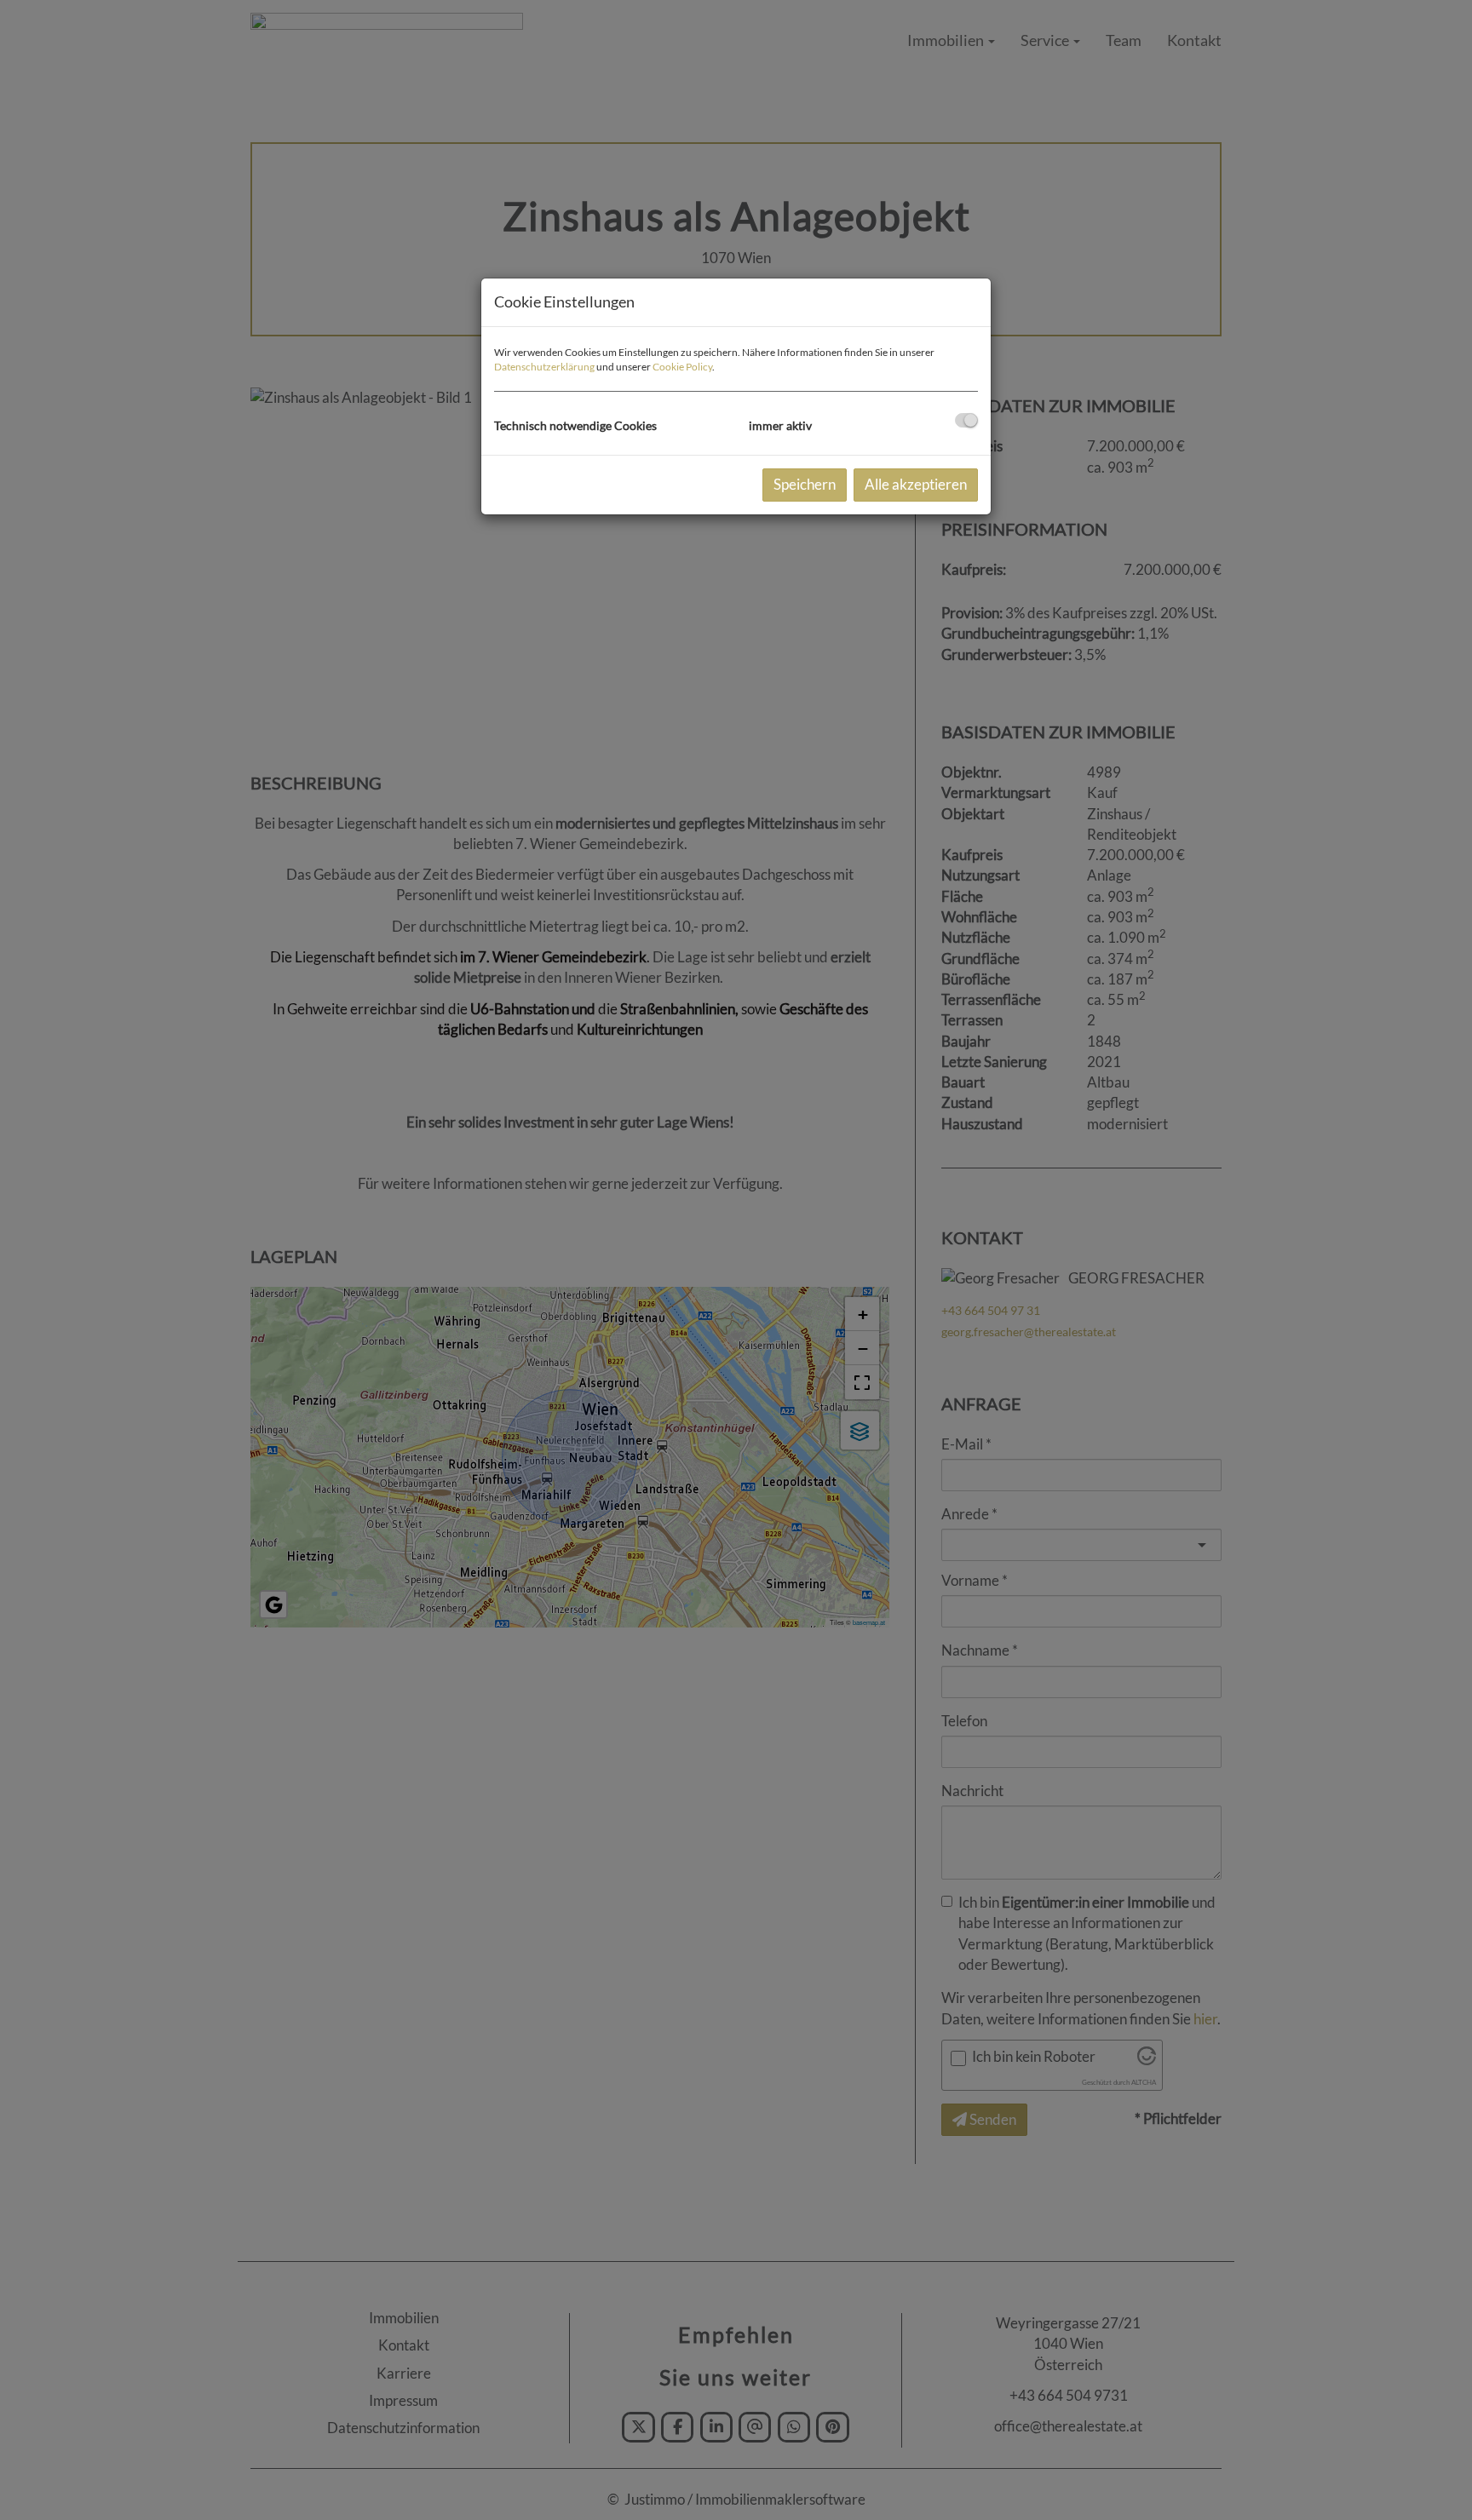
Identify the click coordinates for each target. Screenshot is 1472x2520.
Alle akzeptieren (916, 484)
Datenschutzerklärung (544, 367)
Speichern (805, 484)
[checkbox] (966, 420)
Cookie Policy (682, 367)
